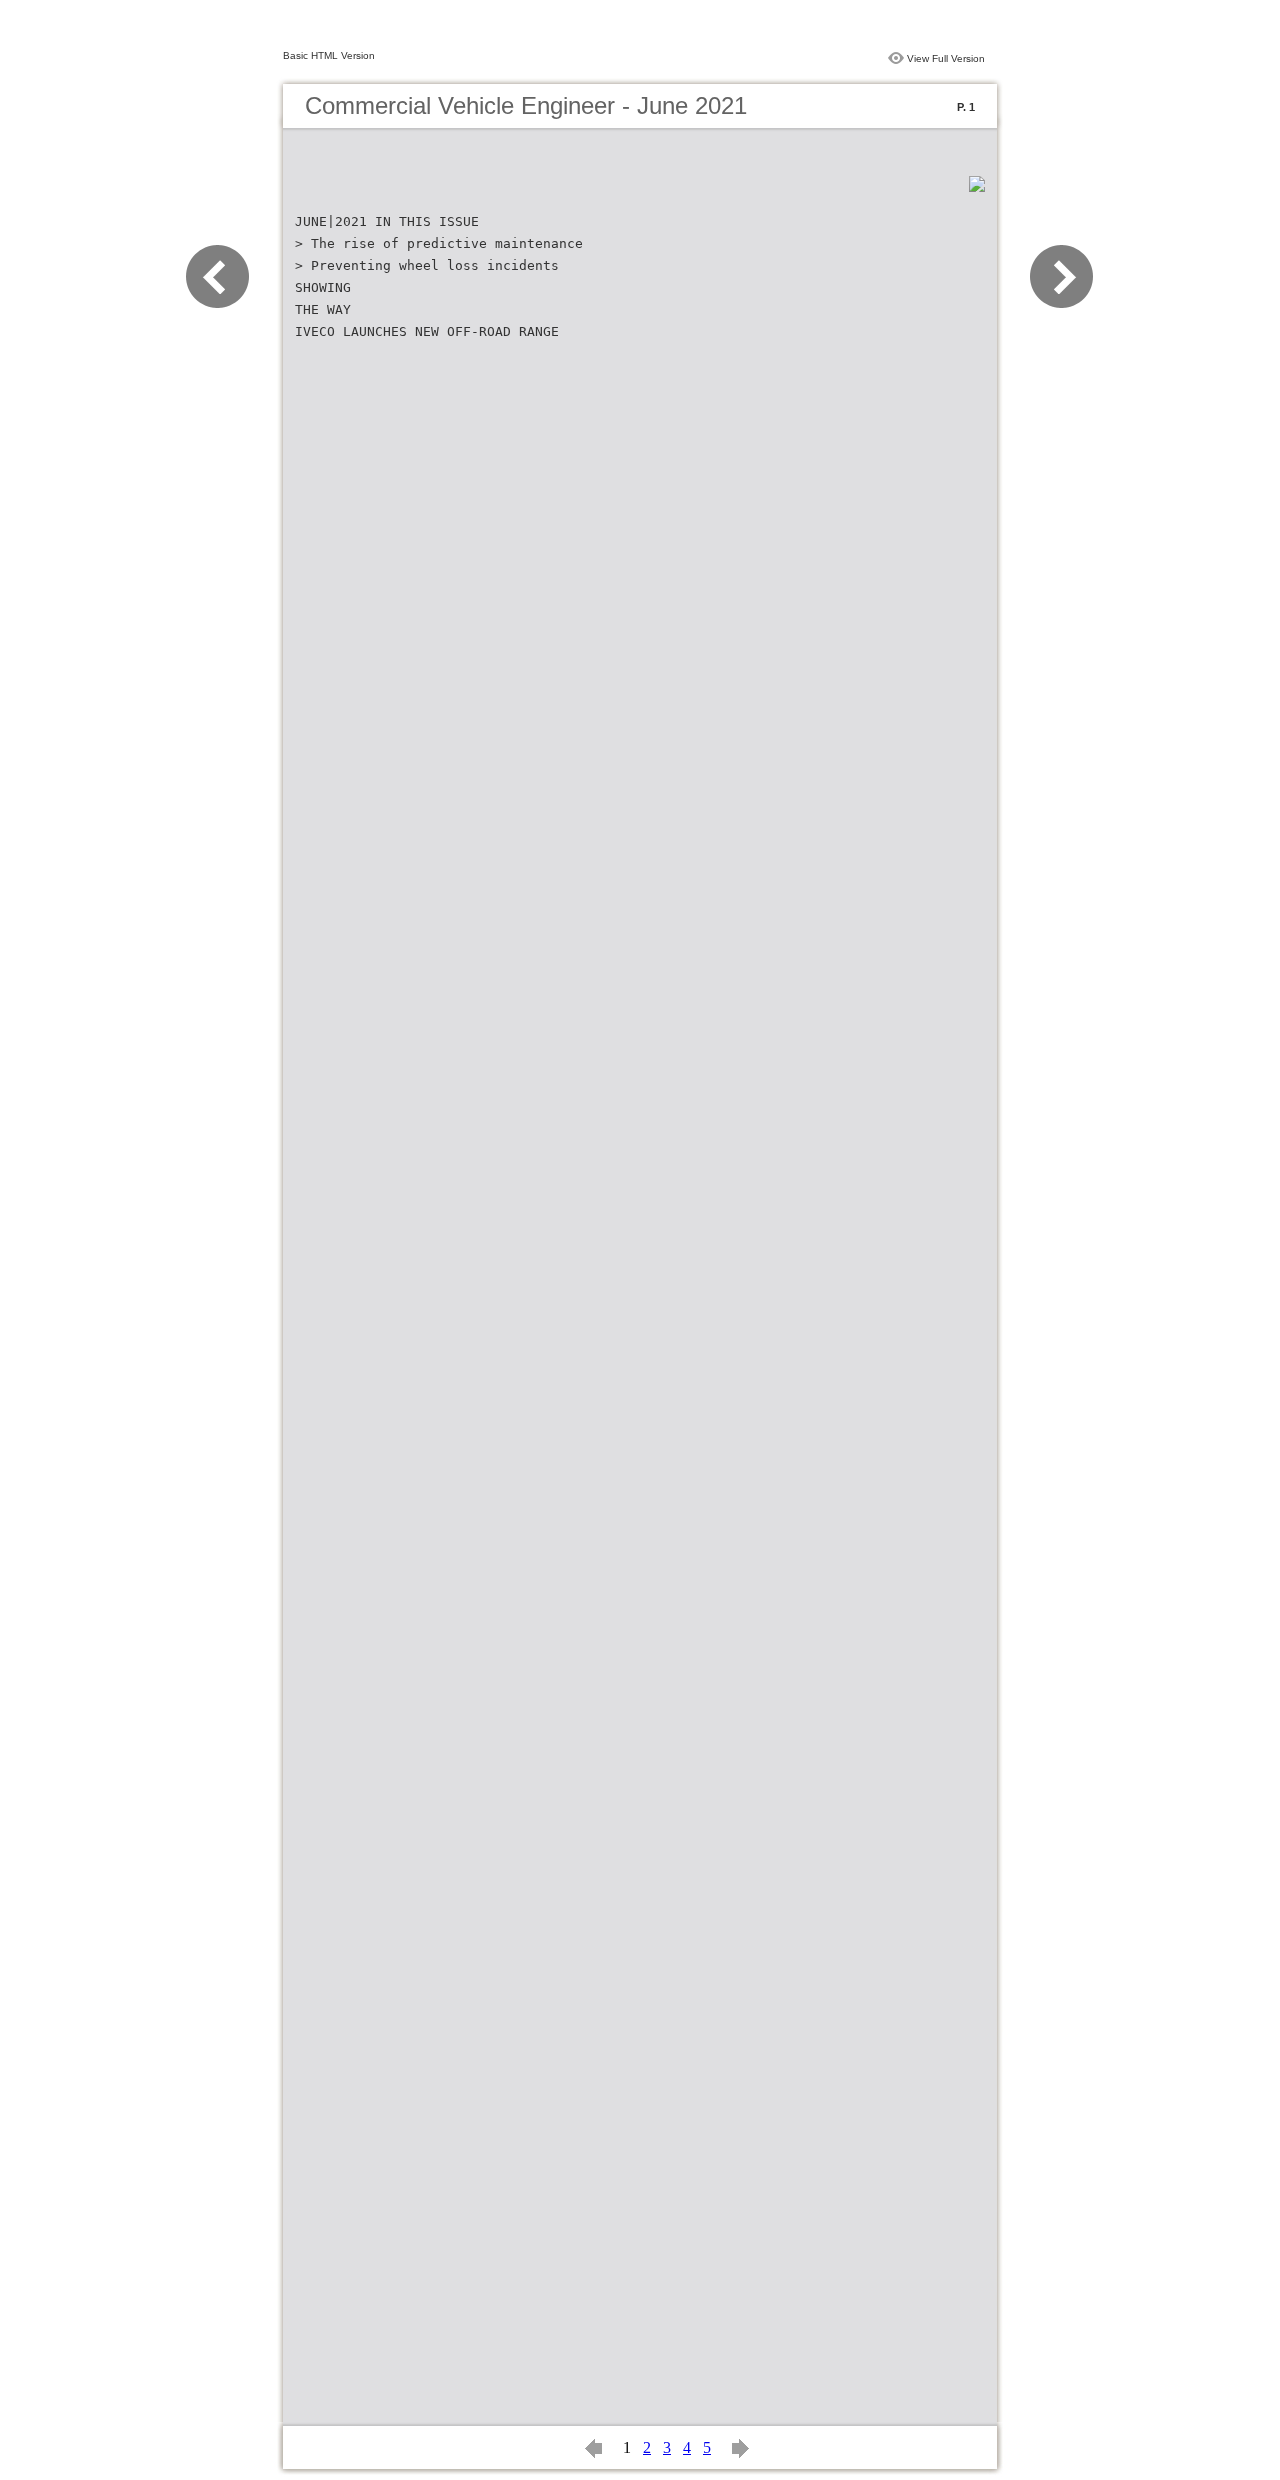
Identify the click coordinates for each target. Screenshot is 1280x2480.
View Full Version (946, 58)
